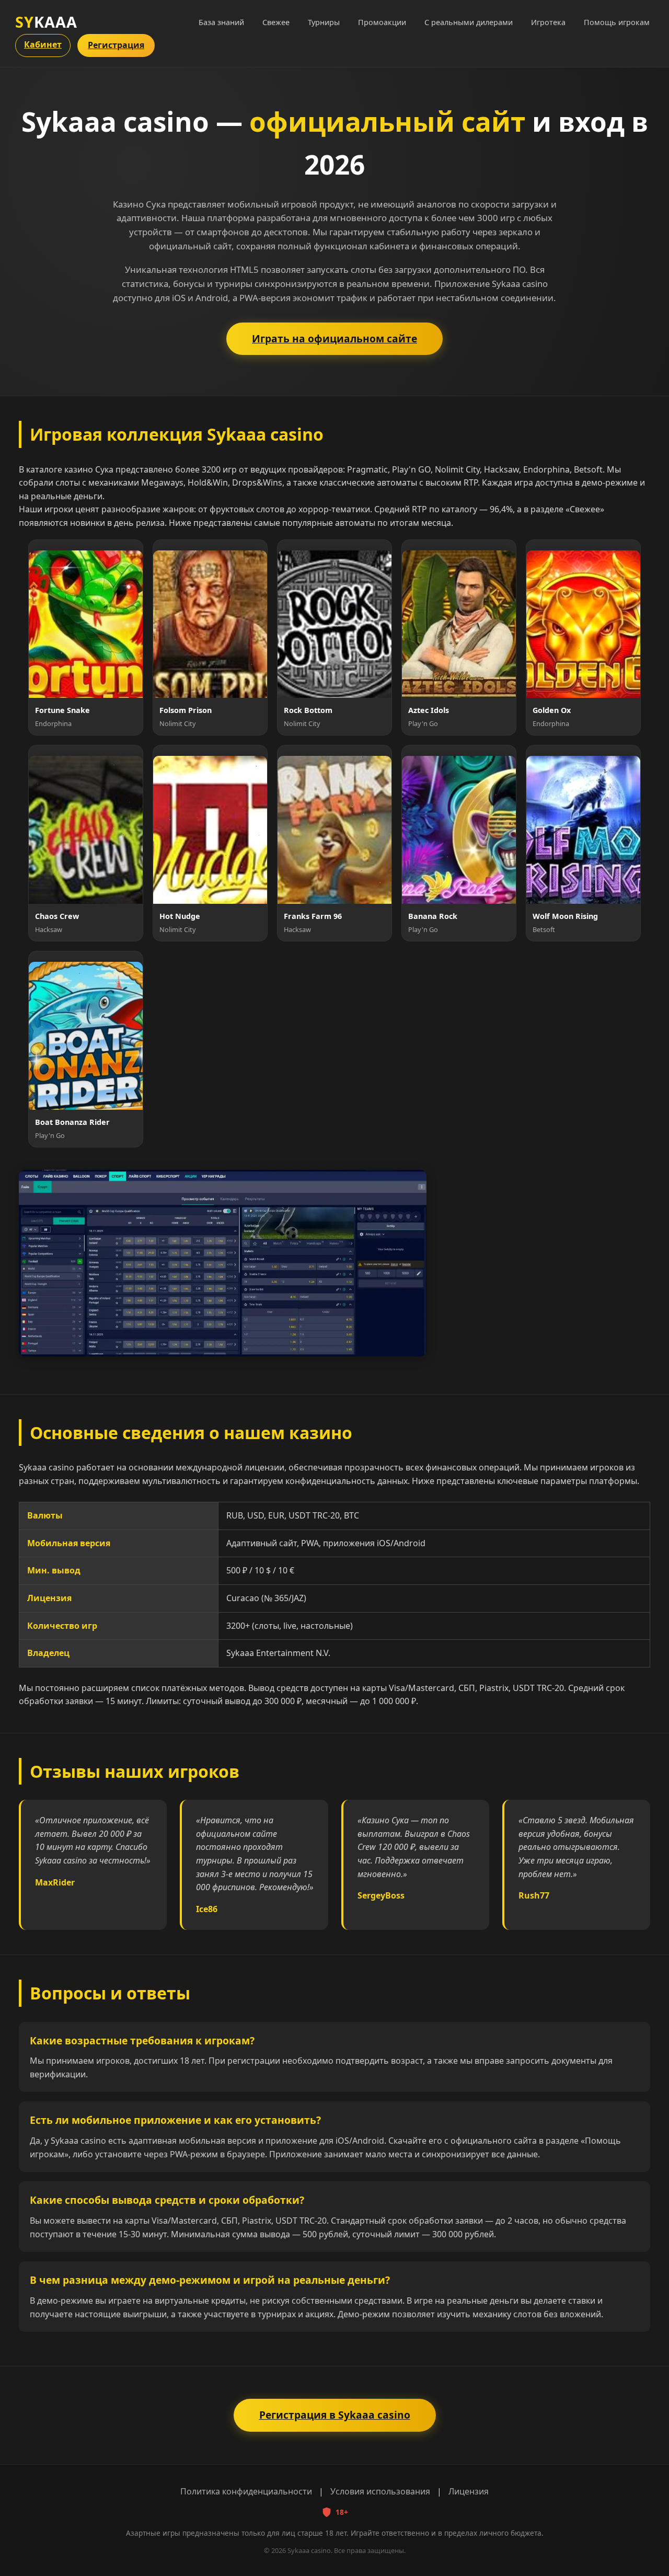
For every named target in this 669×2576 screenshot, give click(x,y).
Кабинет (43, 44)
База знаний (221, 22)
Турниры (324, 22)
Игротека (548, 22)
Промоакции (382, 22)
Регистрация (116, 45)
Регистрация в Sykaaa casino (335, 2415)
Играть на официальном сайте (334, 338)
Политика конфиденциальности (246, 2491)
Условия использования (380, 2491)
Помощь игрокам (617, 22)
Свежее (276, 22)
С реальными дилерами (469, 22)
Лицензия (469, 2491)
